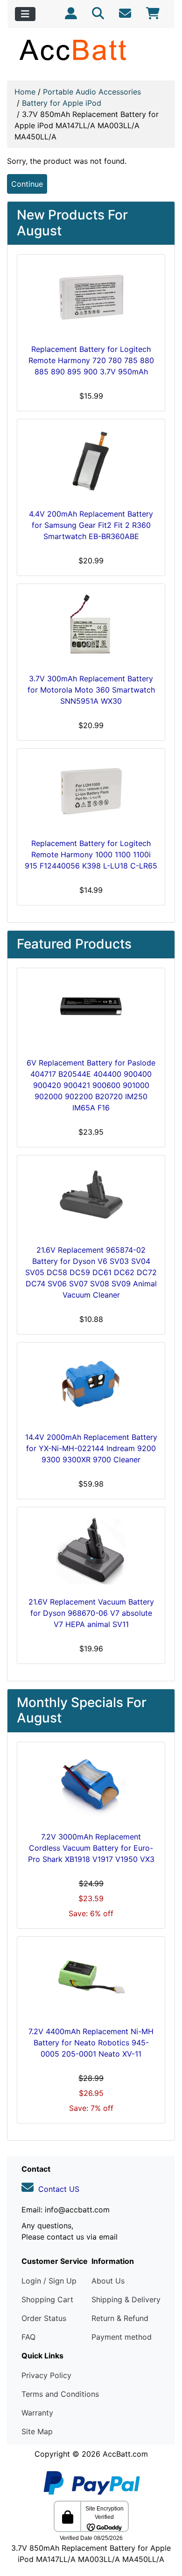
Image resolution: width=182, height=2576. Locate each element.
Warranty (37, 2413)
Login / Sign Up (49, 2281)
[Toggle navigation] (25, 14)
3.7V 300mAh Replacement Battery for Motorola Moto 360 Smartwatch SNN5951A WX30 (91, 690)
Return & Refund (120, 2318)
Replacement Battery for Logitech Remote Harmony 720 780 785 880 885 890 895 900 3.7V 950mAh (91, 360)
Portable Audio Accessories (92, 92)
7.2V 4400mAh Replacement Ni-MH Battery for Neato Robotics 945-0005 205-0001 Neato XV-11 (91, 2043)
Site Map (37, 2431)
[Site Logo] (91, 50)
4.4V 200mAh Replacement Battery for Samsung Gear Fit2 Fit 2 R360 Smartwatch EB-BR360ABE (91, 525)
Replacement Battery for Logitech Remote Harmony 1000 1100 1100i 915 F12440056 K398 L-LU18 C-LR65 (91, 854)
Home (25, 92)
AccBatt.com (125, 2454)
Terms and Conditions (60, 2394)
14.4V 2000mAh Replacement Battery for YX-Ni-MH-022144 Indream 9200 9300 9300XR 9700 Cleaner (91, 1448)
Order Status (44, 2318)
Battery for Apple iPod (62, 103)
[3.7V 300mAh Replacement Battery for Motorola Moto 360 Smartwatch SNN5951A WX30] (91, 627)
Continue (27, 184)
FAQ (28, 2337)
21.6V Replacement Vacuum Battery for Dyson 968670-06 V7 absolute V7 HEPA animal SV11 (91, 1613)
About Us (108, 2281)
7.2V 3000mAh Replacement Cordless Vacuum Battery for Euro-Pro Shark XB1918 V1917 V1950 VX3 (91, 1848)
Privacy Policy (46, 2375)
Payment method (122, 2337)
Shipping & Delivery (126, 2299)
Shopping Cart (47, 2299)
